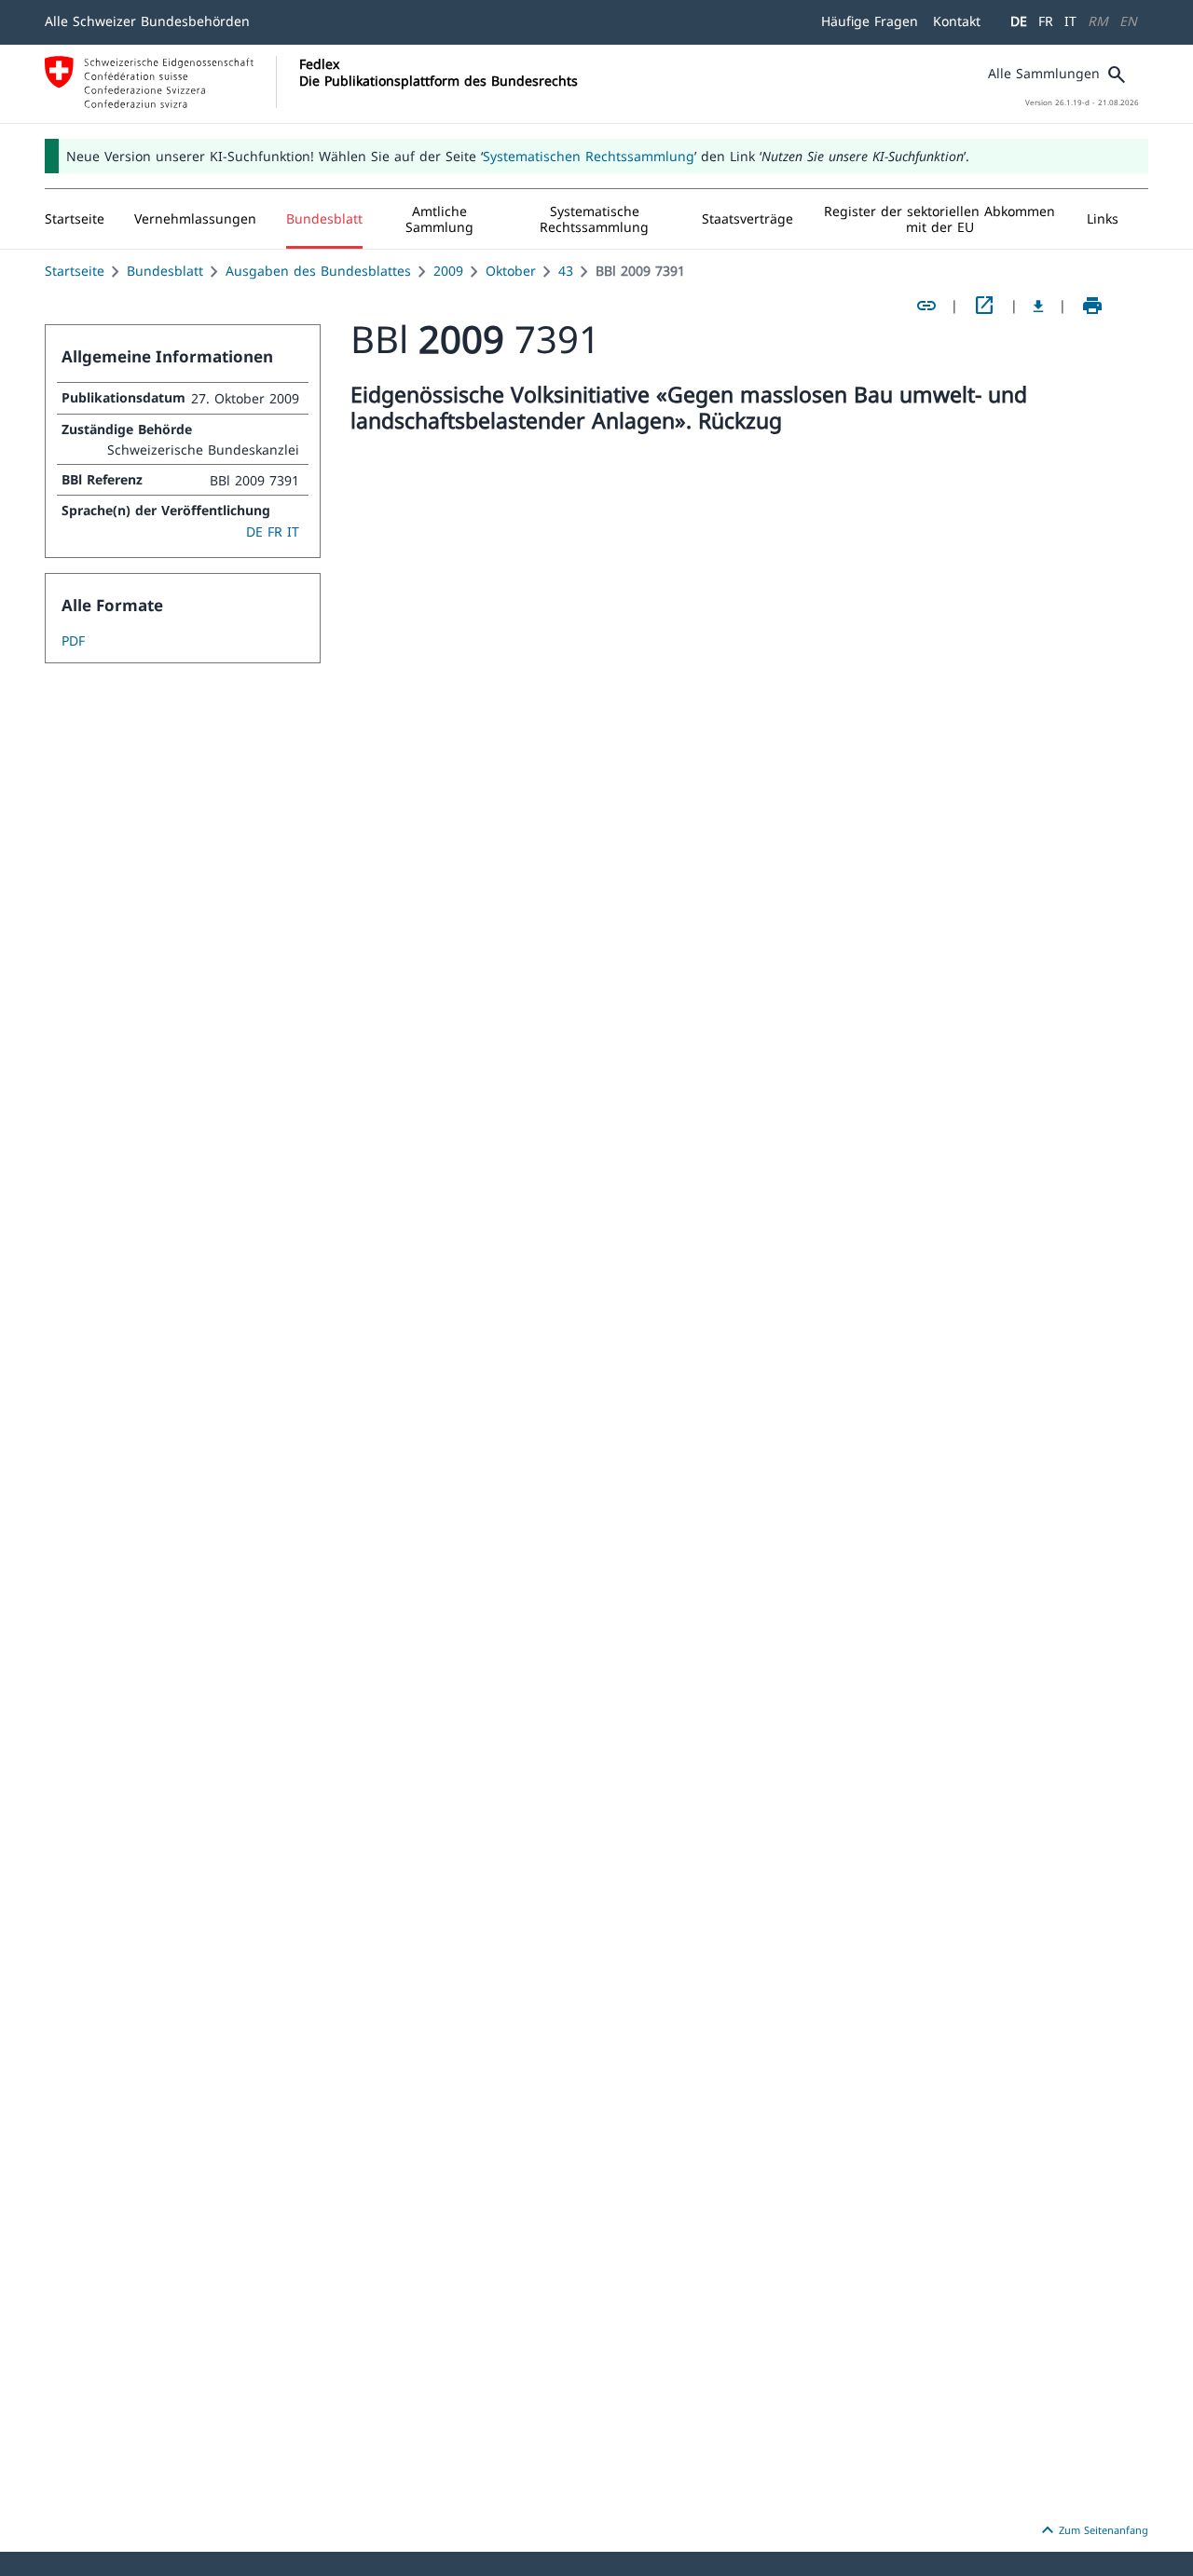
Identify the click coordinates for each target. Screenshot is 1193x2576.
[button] (195, 219)
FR (1046, 21)
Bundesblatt (165, 271)
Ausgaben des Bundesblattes (318, 271)
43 (566, 271)
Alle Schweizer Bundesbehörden (147, 21)
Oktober (511, 271)
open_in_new (984, 306)
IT (1070, 21)
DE (1019, 21)
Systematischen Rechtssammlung (589, 156)
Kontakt (957, 21)
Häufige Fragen (870, 21)
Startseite (75, 271)
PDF (73, 641)
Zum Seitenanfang (1092, 2530)
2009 (448, 271)
